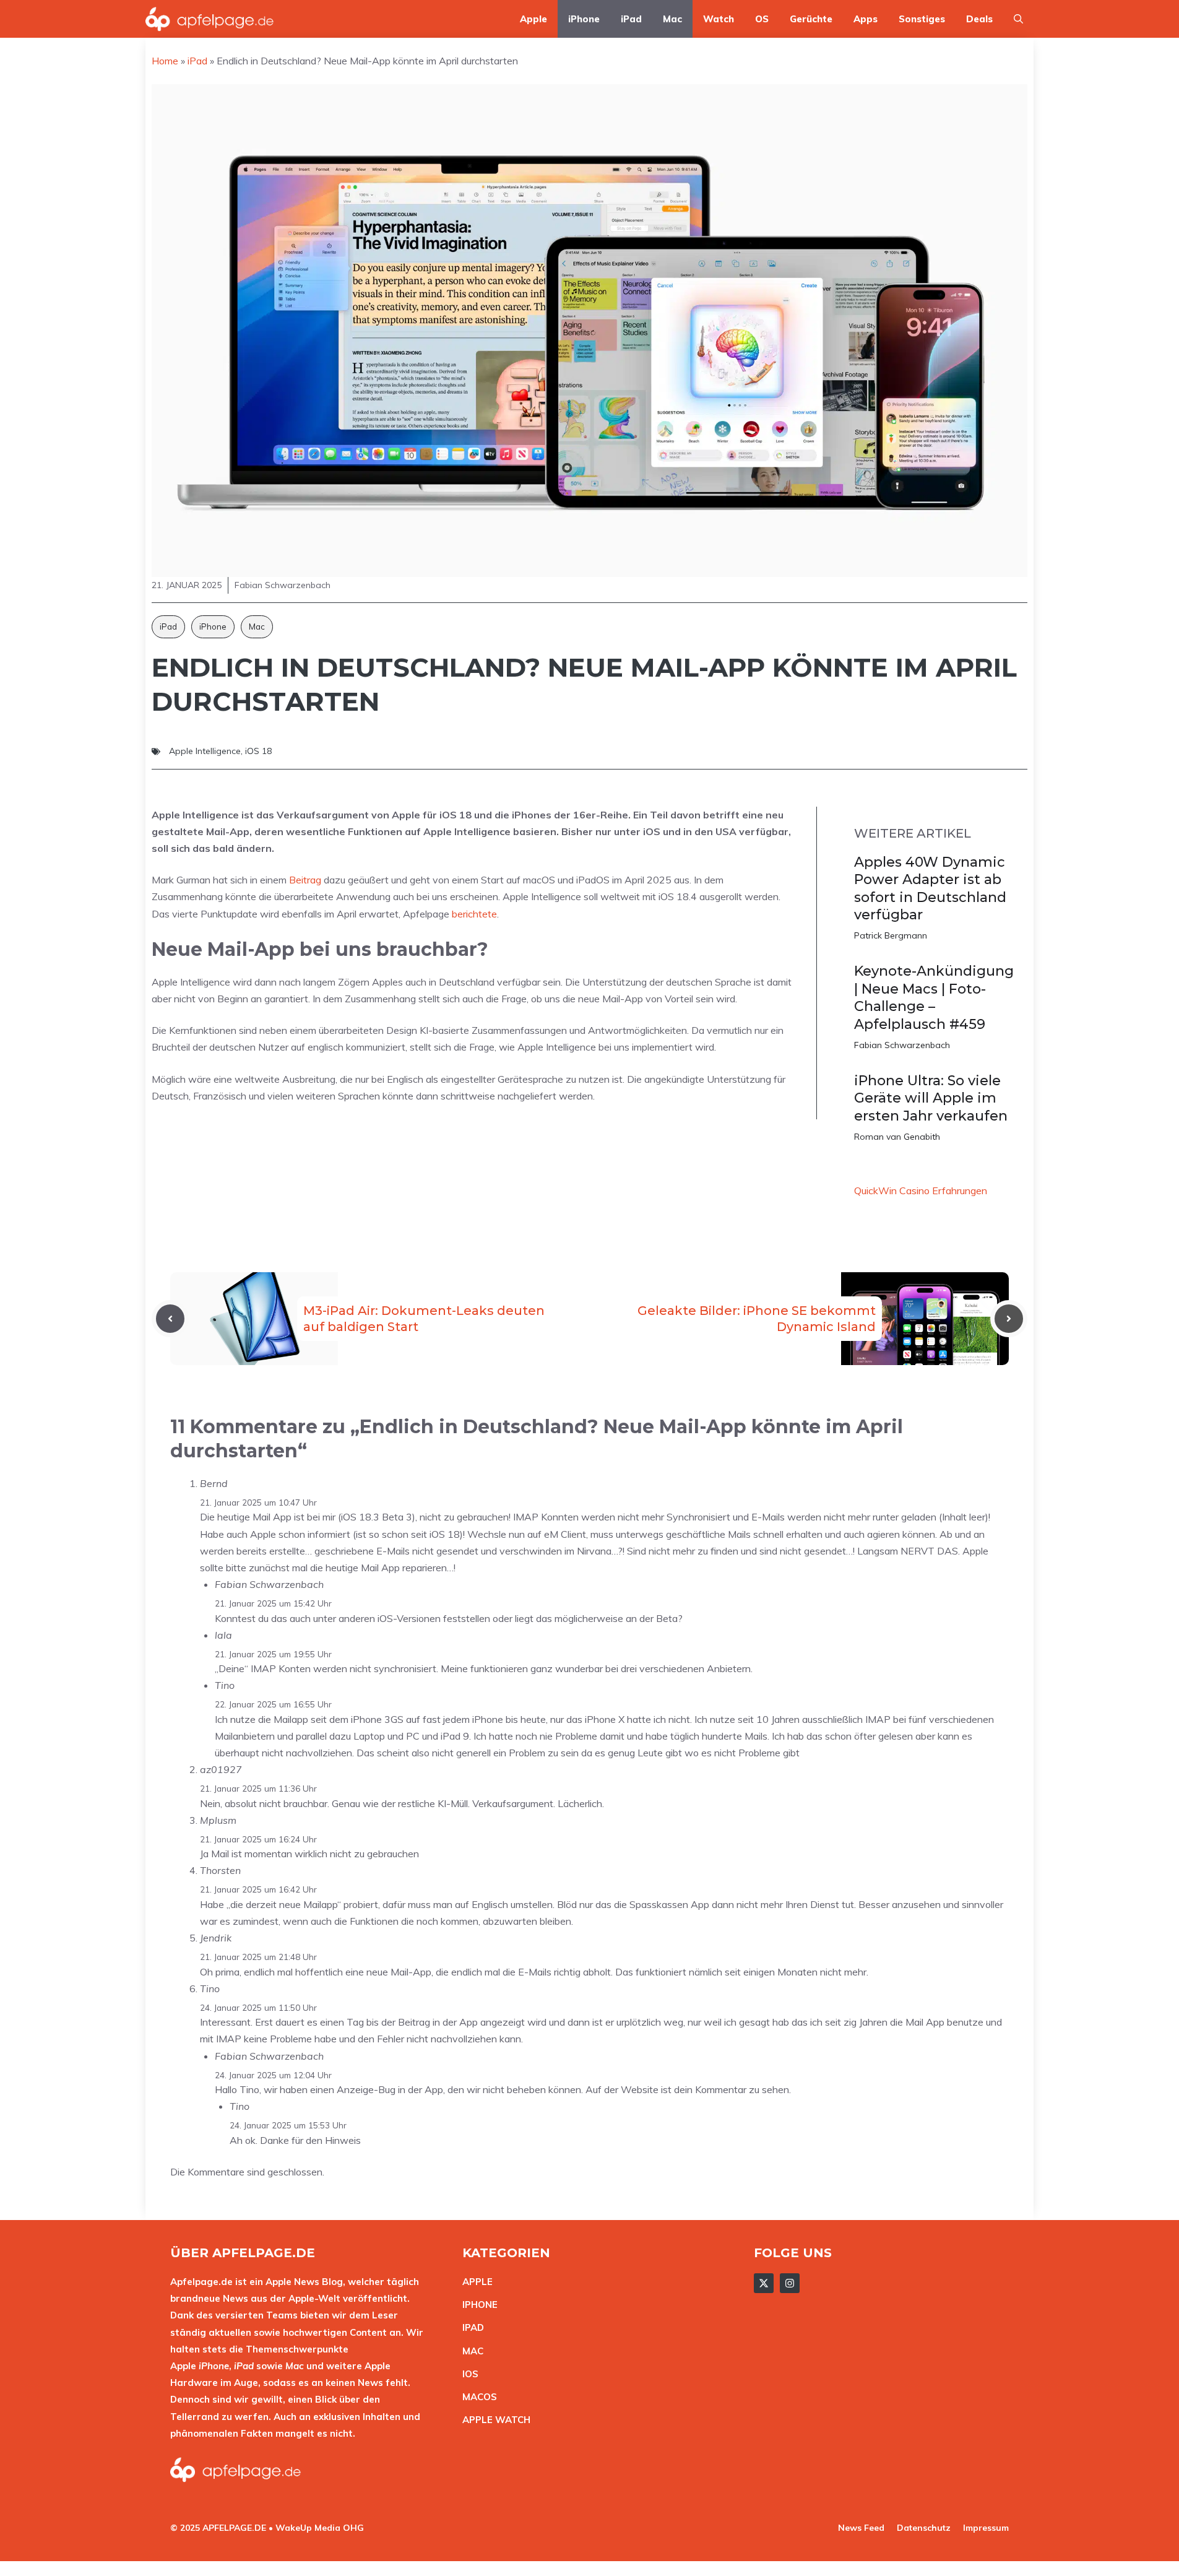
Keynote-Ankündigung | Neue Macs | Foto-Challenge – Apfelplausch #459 (934, 998)
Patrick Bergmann (891, 935)
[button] (1018, 19)
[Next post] (1009, 1319)
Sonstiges (922, 19)
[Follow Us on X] (764, 2283)
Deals (979, 19)
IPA (470, 2327)
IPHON (477, 2305)
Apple (533, 19)
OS (762, 19)
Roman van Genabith (897, 1137)
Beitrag (305, 880)
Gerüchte (811, 19)
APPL (475, 2282)
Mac (672, 19)
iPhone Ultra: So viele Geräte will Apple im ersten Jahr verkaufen (931, 1098)
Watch (719, 19)
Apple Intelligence (205, 751)
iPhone (584, 19)
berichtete (474, 914)
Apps (866, 19)
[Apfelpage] (210, 19)
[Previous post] (170, 1319)
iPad (631, 19)
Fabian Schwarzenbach (902, 1045)
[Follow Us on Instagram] (790, 2283)
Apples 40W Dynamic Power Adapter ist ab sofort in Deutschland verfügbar (930, 889)
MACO (477, 2397)
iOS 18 (258, 751)
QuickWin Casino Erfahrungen (921, 1190)
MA (470, 2351)
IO (467, 2374)
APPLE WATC (493, 2420)
